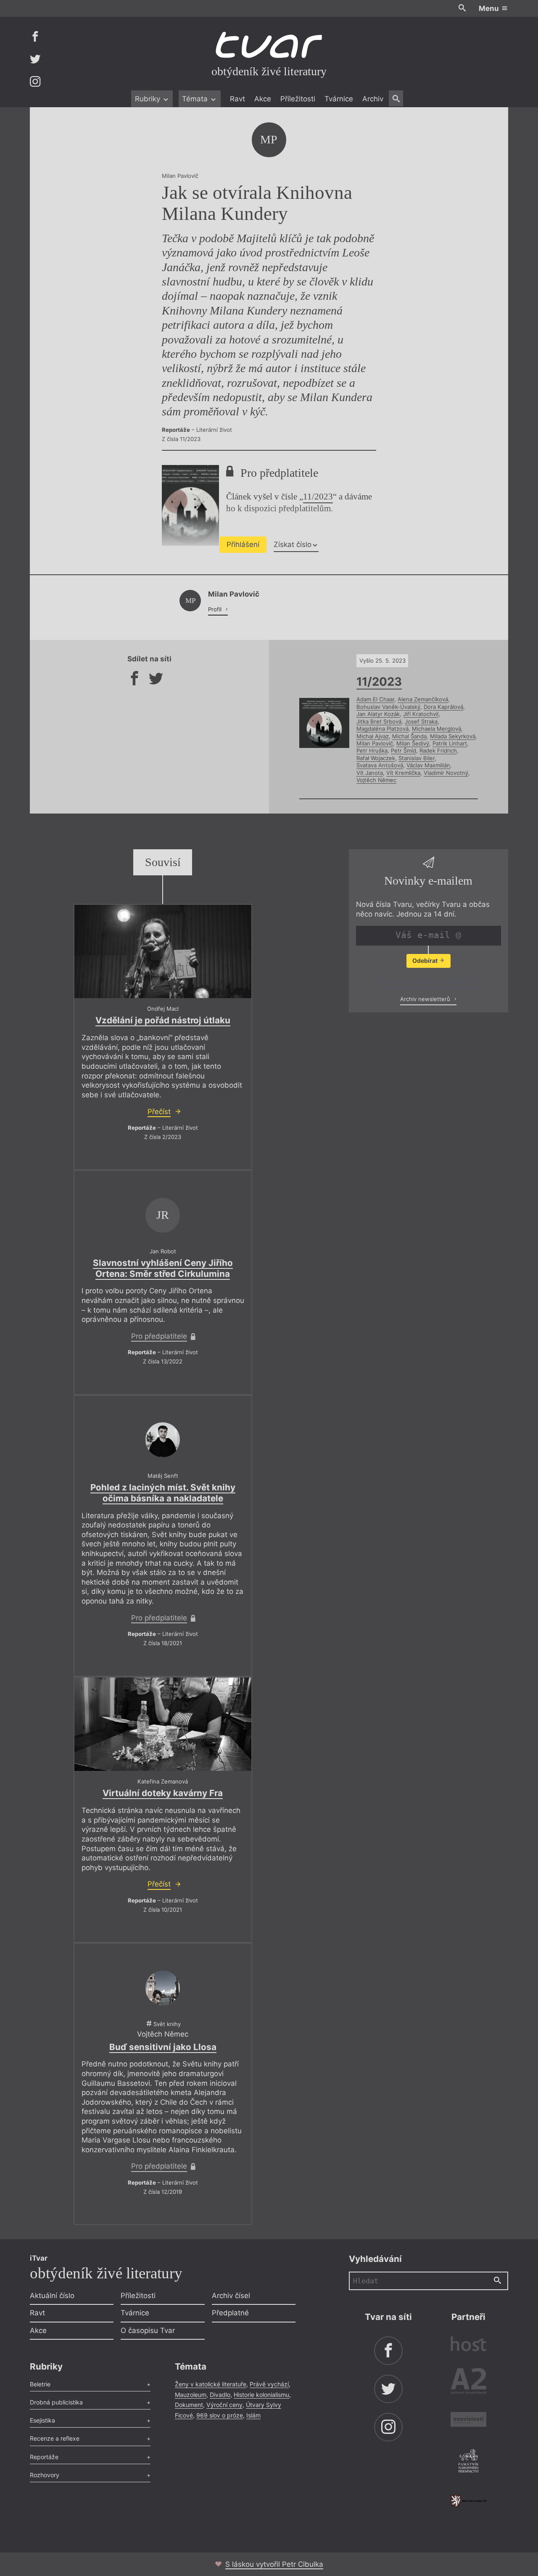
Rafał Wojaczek (376, 758)
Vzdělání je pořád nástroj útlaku (163, 1020)
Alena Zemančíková (423, 699)
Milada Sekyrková (453, 736)
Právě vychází (269, 2384)
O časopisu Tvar (148, 2330)
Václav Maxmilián (428, 765)
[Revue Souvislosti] (468, 2421)
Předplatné (230, 2313)
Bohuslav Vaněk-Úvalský (388, 707)
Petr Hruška (372, 750)
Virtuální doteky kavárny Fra (163, 1793)
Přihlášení (243, 544)
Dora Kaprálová (443, 707)
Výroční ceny (224, 2405)
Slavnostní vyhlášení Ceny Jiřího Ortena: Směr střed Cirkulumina (163, 1268)
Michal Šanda (409, 736)
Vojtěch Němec (376, 780)
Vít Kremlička (403, 773)
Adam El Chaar (375, 699)
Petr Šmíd (403, 750)
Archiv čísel (231, 2296)
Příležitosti (298, 99)
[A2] (468, 2383)
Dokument (189, 2405)
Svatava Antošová (380, 765)
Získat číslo (293, 544)
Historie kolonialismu (261, 2395)
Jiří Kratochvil (421, 714)
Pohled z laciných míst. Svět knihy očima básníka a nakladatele (163, 1493)
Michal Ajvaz (373, 736)
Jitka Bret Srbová (379, 721)
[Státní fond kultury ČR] (468, 2501)
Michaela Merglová (436, 729)
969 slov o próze (220, 2415)
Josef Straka (421, 721)
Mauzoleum (191, 2395)
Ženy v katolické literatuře (211, 2384)
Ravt (237, 99)
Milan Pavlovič (375, 743)
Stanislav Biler (417, 758)
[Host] (468, 2345)
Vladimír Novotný (446, 773)
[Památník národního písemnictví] (468, 2462)
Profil (216, 609)
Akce (263, 99)
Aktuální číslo (52, 2296)
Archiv (373, 99)
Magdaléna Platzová (382, 729)
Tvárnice (339, 99)
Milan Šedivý (413, 743)
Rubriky (149, 99)
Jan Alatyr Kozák (378, 714)
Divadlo (220, 2395)
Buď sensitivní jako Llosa (163, 2047)
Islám (253, 2415)
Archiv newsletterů (426, 999)
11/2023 (318, 497)
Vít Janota (370, 773)
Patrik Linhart (450, 743)
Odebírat (426, 960)
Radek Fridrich (438, 750)
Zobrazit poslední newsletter (426, 981)
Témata (196, 99)
